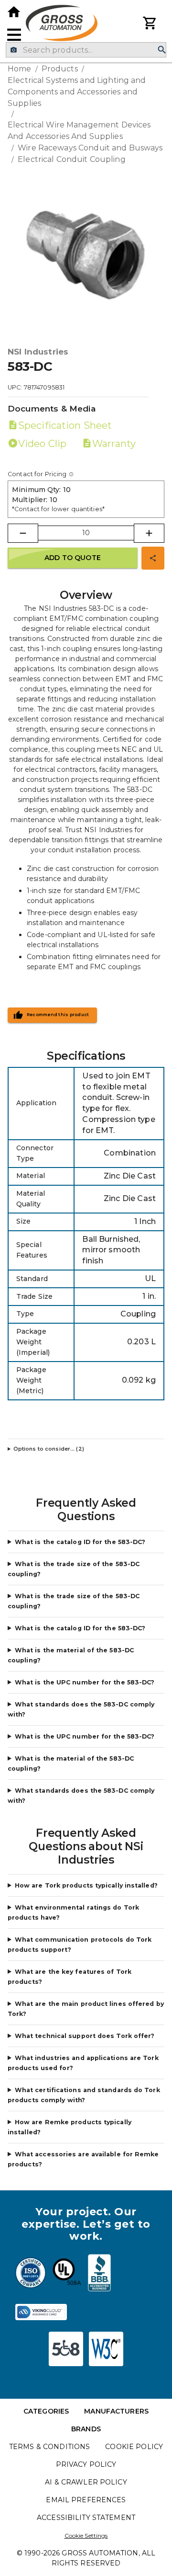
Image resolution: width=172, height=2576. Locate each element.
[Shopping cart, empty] (150, 23)
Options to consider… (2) (49, 1449)
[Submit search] (162, 50)
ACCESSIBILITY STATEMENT (86, 2518)
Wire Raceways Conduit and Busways (90, 148)
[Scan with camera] (14, 50)
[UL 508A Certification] (67, 2274)
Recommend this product (58, 1015)
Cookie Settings (86, 2536)
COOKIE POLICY (134, 2447)
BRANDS (86, 2429)
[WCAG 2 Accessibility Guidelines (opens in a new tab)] (106, 2349)
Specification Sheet (65, 425)
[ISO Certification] (31, 2274)
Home (20, 69)
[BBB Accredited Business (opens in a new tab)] (99, 2274)
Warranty (114, 444)
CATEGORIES (46, 2411)
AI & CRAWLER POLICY (86, 2482)
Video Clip (42, 444)
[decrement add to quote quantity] (23, 533)
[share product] (153, 558)
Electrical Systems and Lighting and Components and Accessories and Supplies (77, 92)
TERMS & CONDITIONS (49, 2447)
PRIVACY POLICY (86, 2464)
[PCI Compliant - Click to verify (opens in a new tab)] (41, 2312)
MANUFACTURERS (116, 2411)
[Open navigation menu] (14, 35)
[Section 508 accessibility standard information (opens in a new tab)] (66, 2349)
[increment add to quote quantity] (149, 533)
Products (60, 69)
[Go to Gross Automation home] (14, 12)
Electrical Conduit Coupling (72, 159)
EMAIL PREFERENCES (86, 2500)
